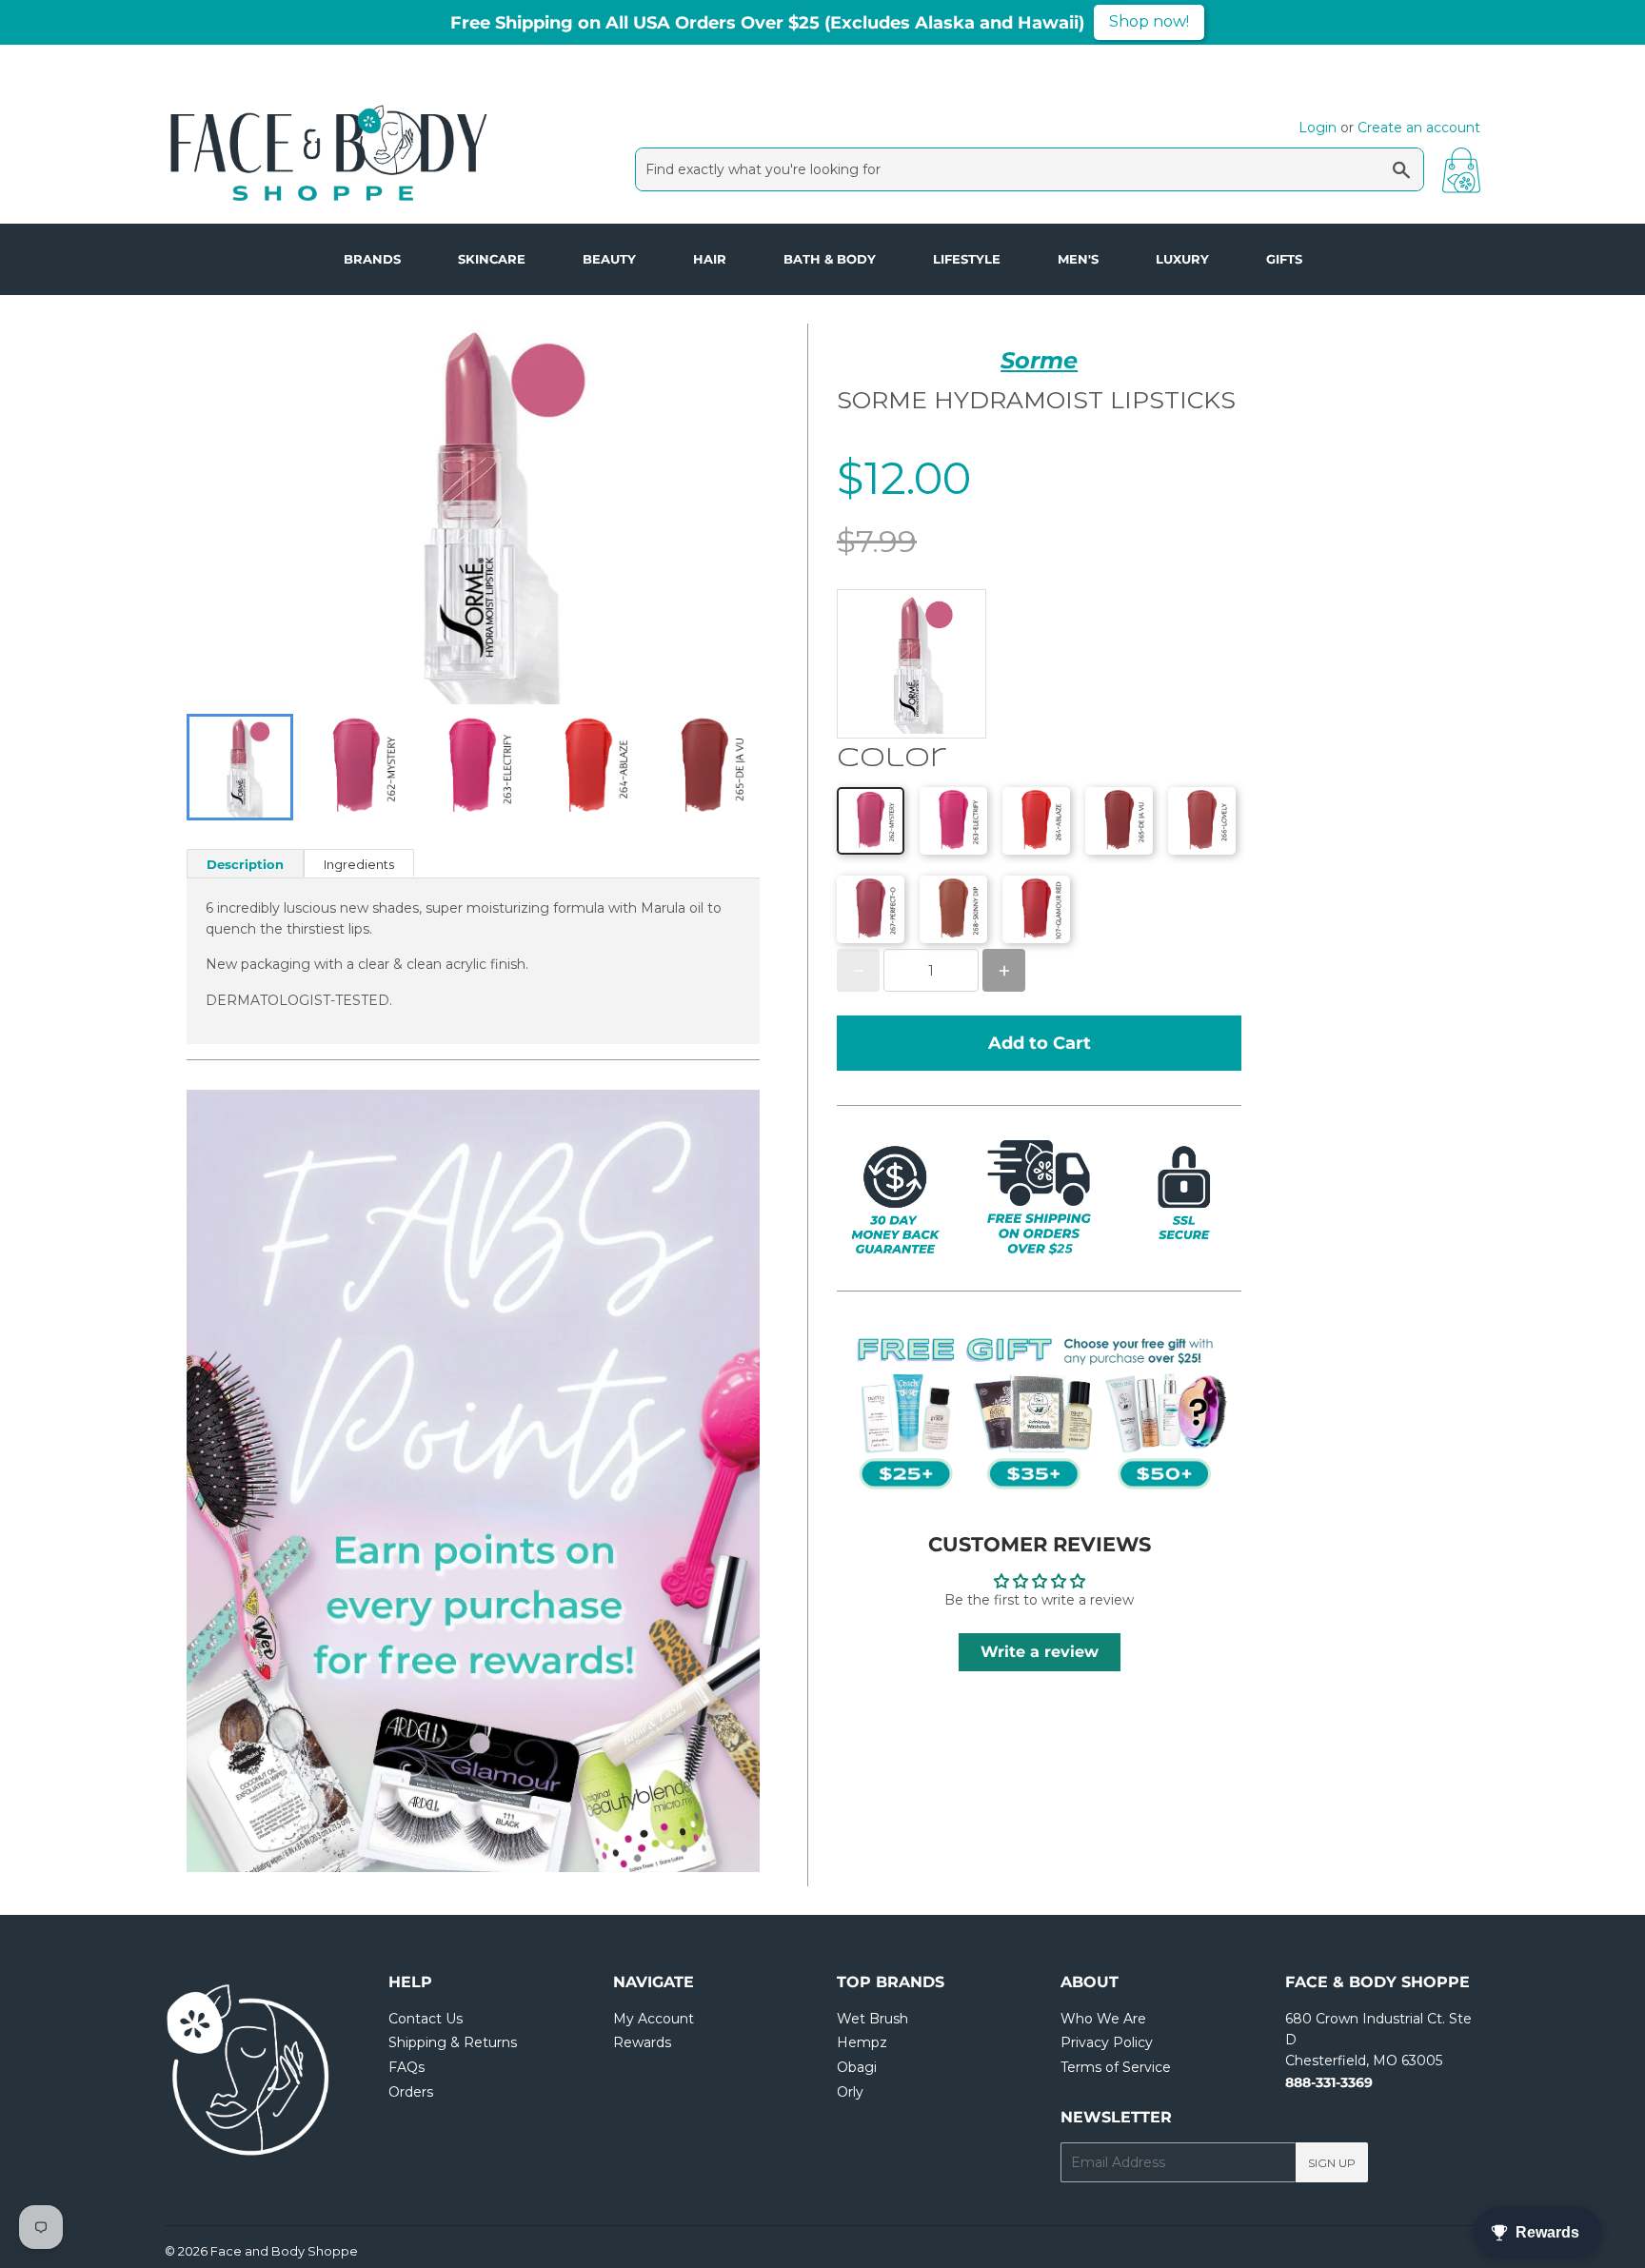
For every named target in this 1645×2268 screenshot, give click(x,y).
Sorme (1039, 360)
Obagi (857, 2067)
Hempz (862, 2042)
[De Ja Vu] (1119, 821)
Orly (850, 2092)
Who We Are (1103, 2019)
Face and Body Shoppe (284, 2251)
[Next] (703, 1481)
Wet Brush (872, 2019)
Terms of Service (1116, 2067)
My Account (654, 2019)
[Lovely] (1202, 821)
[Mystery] (871, 821)
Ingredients (359, 864)
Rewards (642, 2042)
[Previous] (244, 1481)
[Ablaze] (1036, 821)
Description (245, 864)
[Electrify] (953, 821)
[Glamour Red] (1036, 909)
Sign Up (1332, 2163)
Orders (411, 2092)
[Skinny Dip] (953, 909)
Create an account (1419, 128)
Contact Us (426, 2019)
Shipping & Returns (453, 2042)
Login (1318, 128)
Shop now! (1149, 21)
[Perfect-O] (871, 909)
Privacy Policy (1107, 2042)
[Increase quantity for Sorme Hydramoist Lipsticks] (1004, 970)
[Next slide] (733, 767)
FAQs (406, 2067)
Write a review (1040, 1652)
